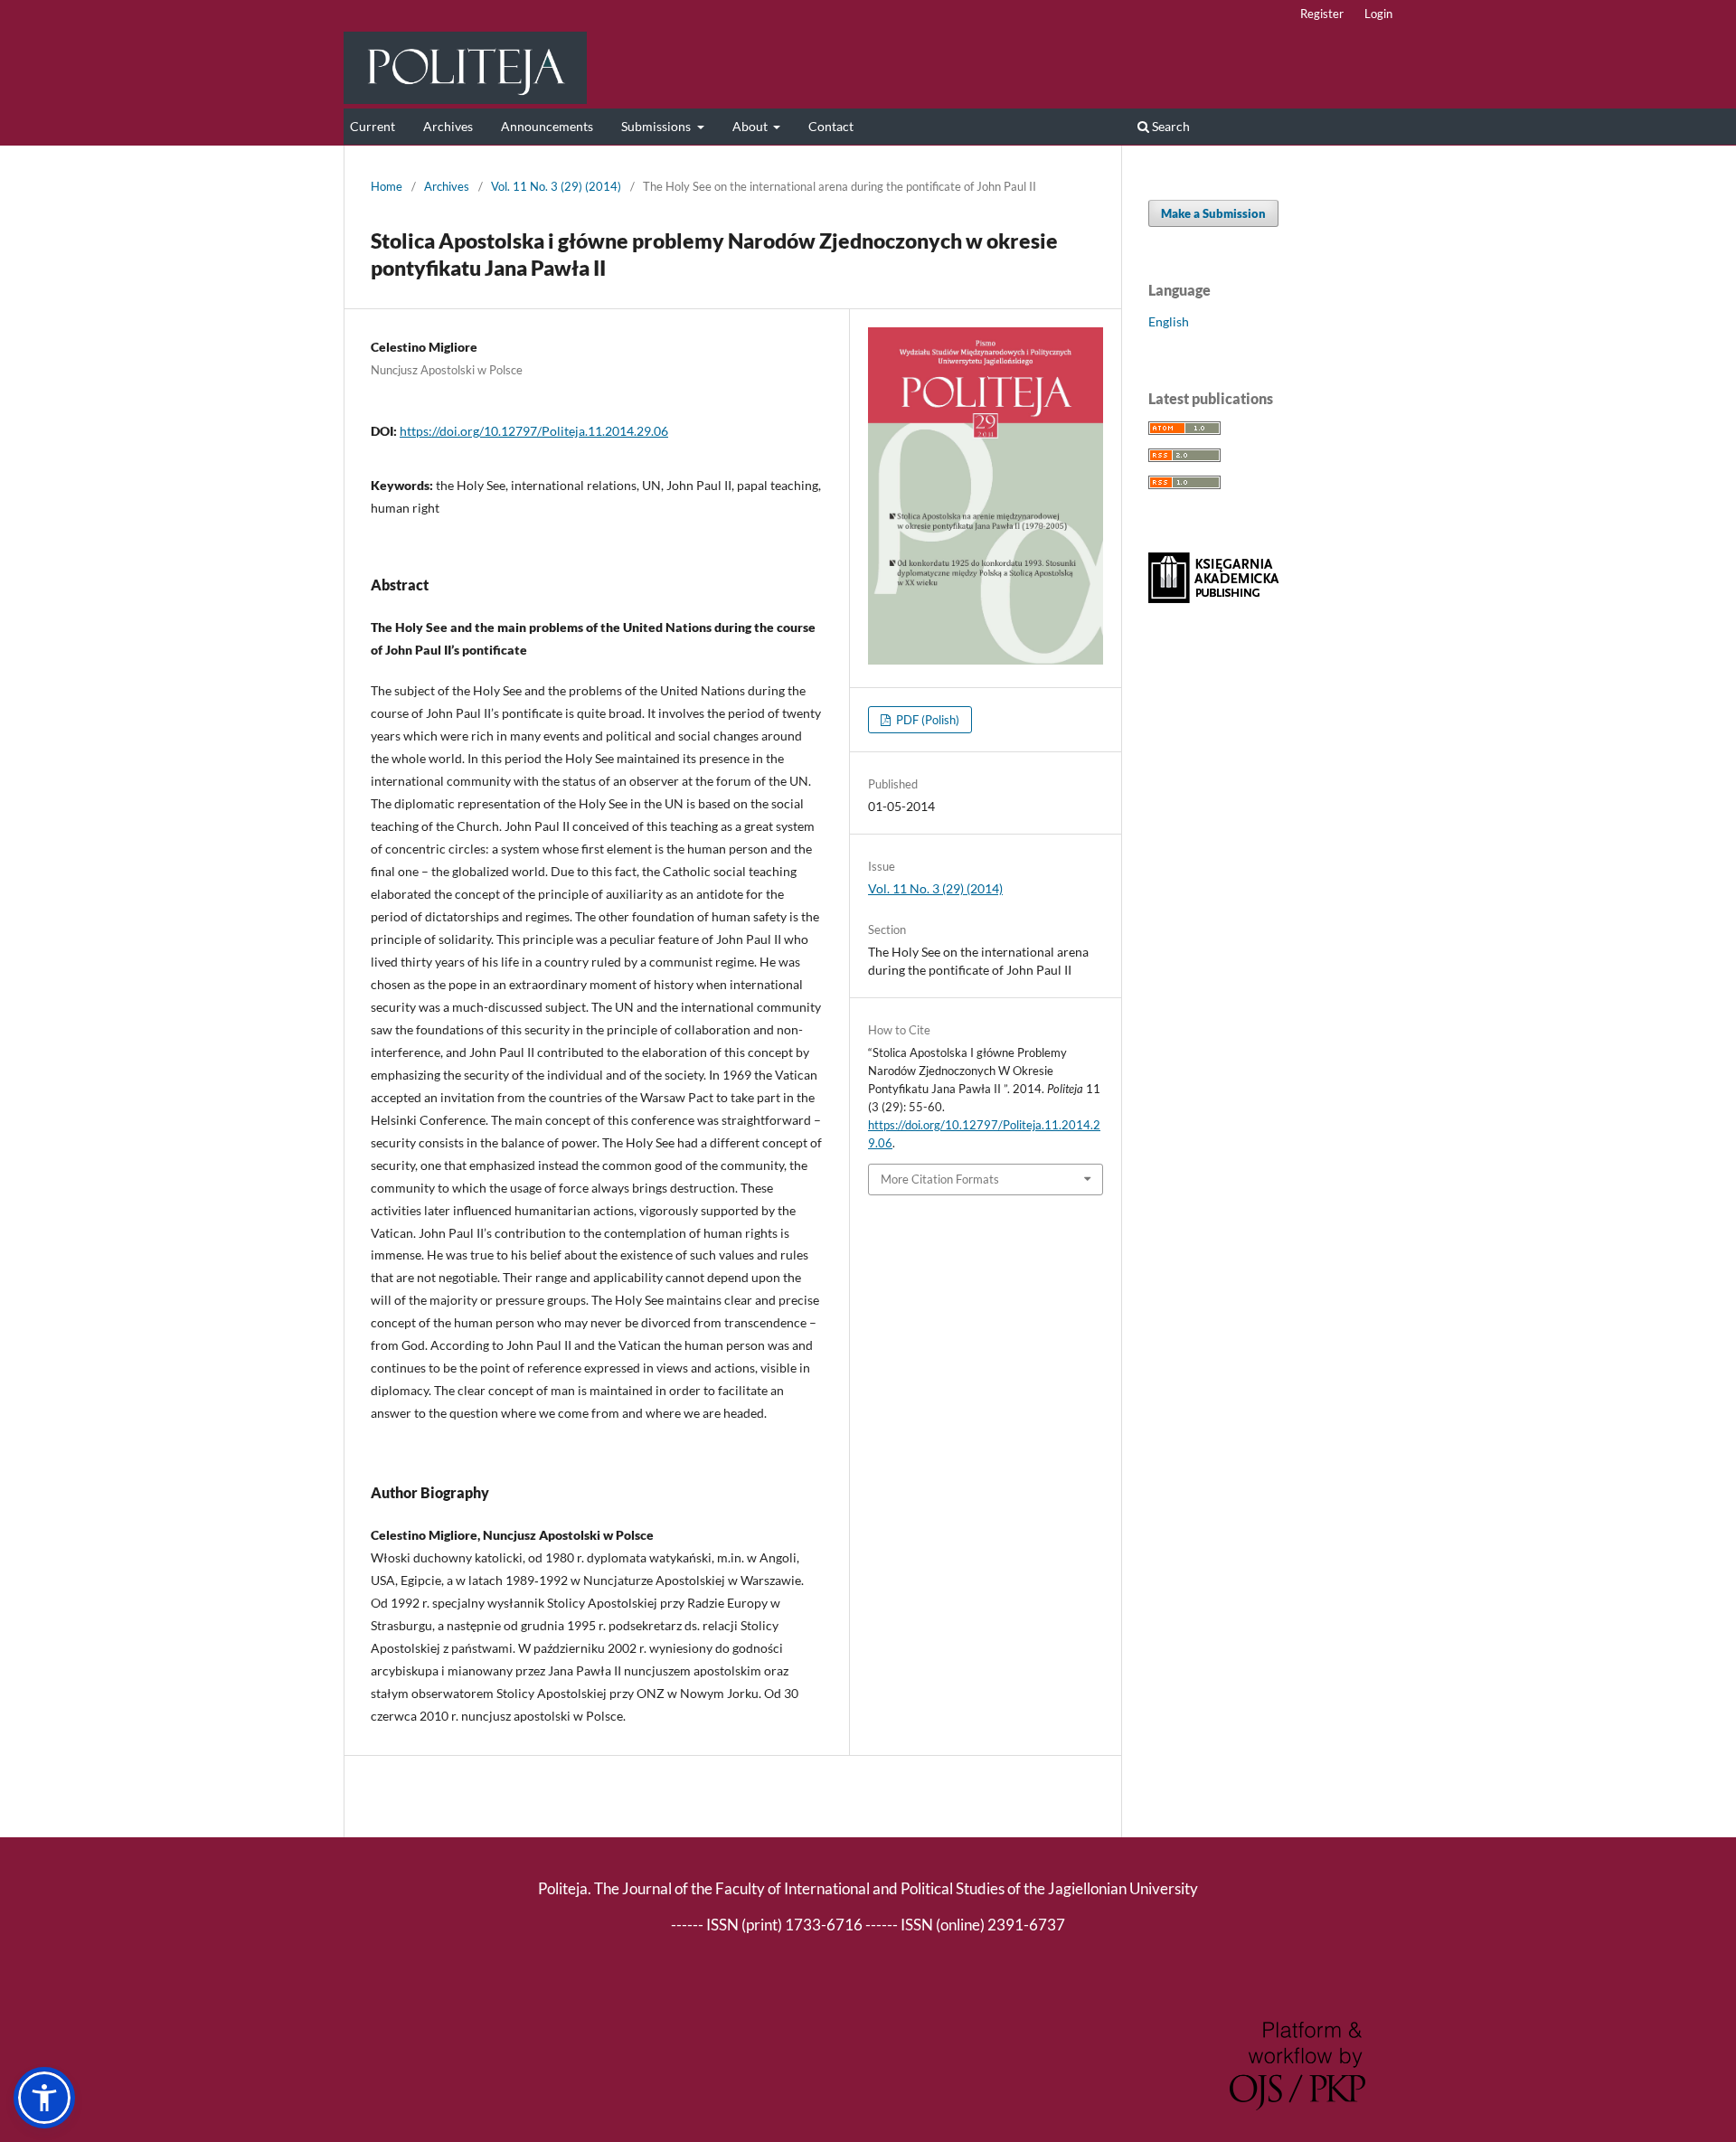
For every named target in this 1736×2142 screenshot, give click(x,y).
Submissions (657, 126)
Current (373, 126)
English (1169, 321)
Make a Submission (1213, 213)
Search (1170, 126)
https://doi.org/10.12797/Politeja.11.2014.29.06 (534, 431)
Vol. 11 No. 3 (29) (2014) (556, 186)
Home (387, 186)
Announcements (547, 126)
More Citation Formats (940, 1179)
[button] (44, 2098)
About (751, 126)
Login (1378, 14)
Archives (448, 126)
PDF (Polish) (926, 720)
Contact (831, 126)
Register (1322, 14)
